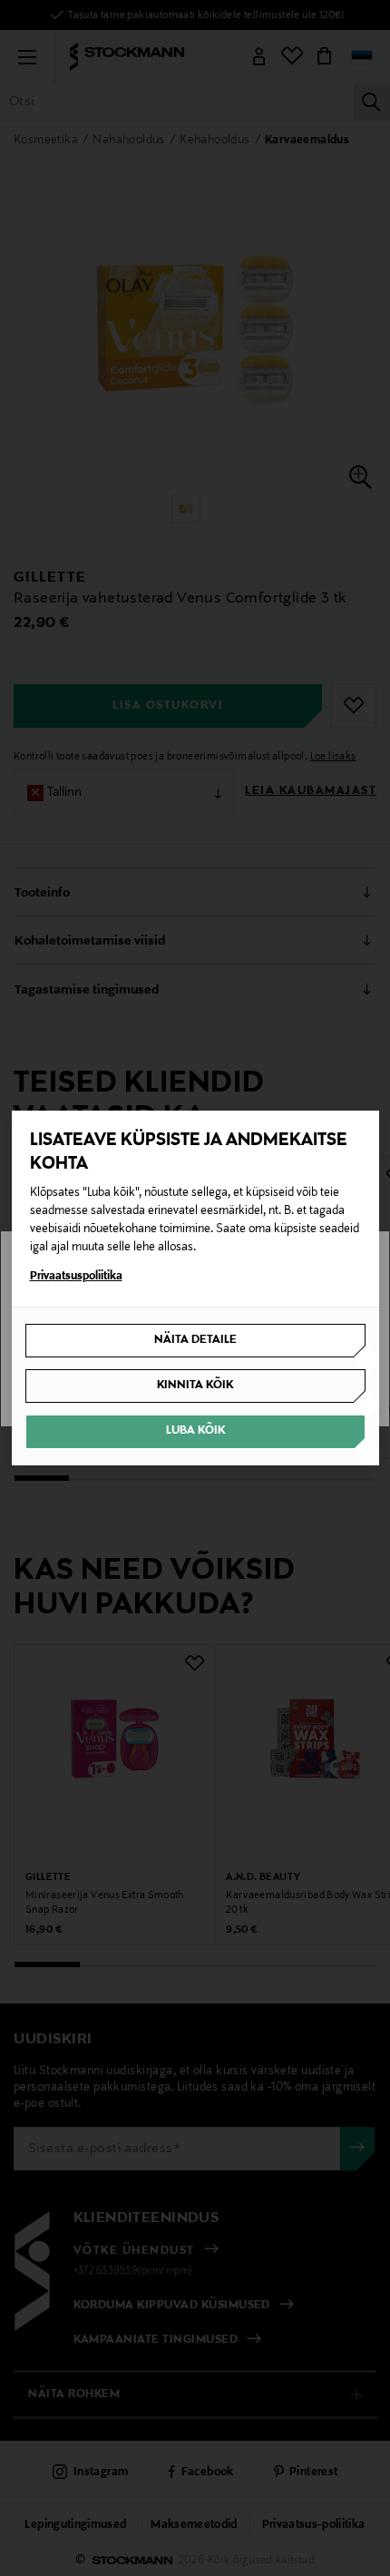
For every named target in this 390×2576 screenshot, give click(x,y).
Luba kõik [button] (195, 1431)
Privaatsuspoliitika (76, 1277)
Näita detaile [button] (195, 1340)
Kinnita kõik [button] (195, 1386)
